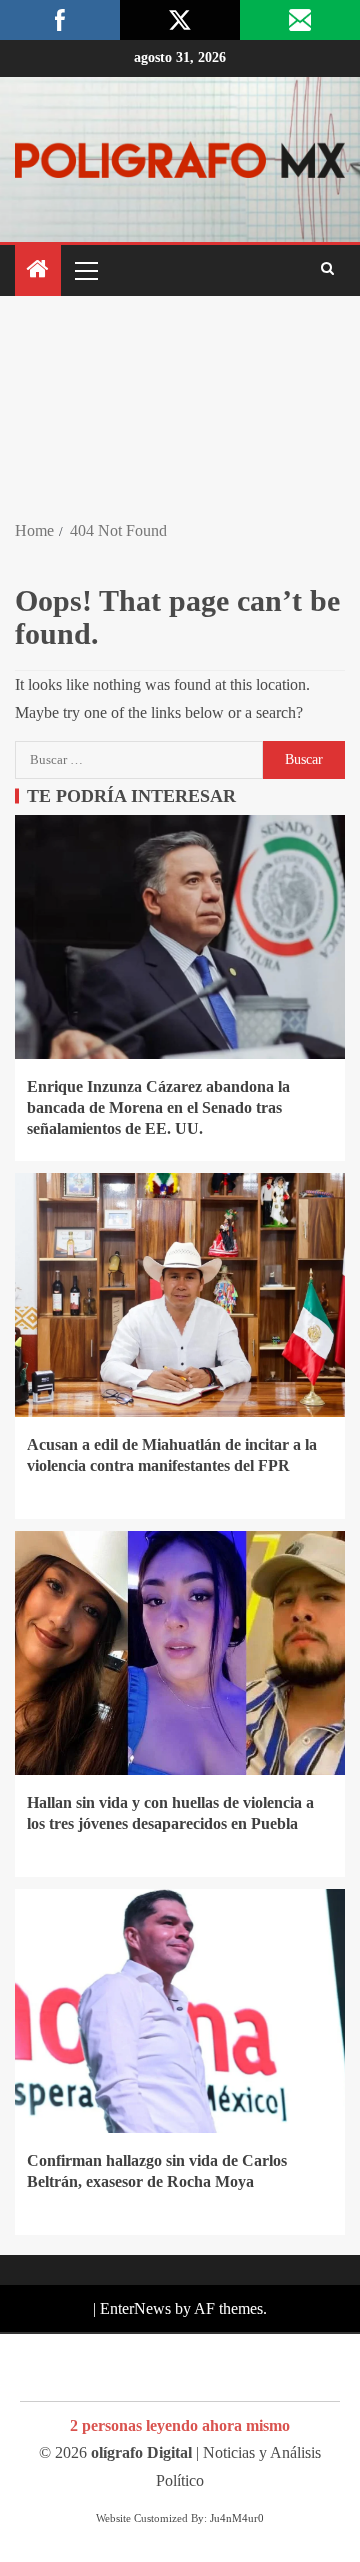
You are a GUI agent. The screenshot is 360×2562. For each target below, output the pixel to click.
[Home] (38, 271)
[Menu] (85, 270)
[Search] (327, 270)
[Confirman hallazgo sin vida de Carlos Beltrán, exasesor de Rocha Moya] (180, 2011)
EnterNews (135, 2308)
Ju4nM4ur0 (237, 2518)
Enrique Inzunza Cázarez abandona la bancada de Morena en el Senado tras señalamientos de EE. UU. (158, 1108)
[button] (85, 270)
